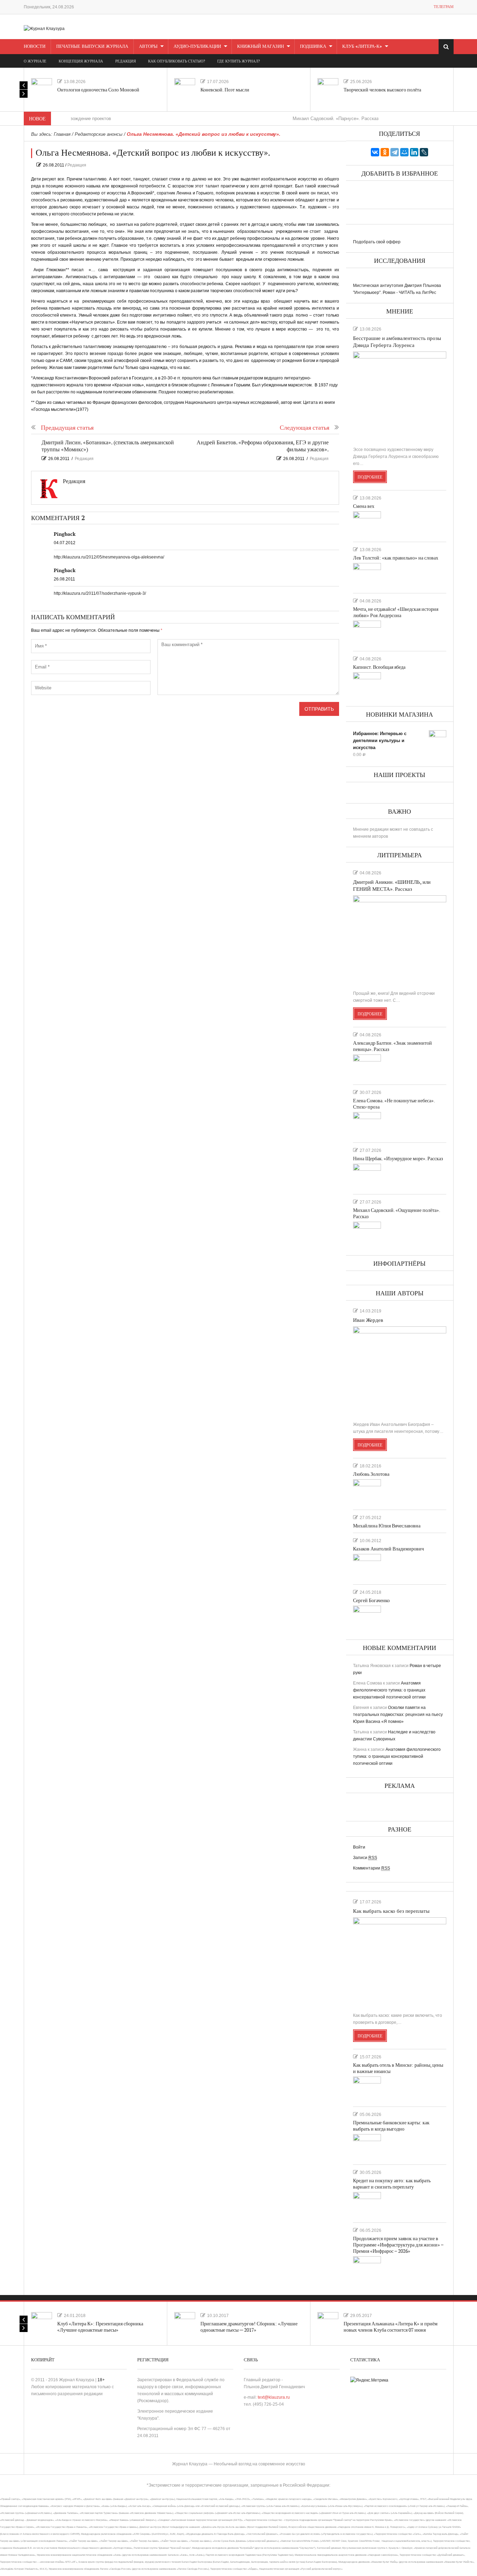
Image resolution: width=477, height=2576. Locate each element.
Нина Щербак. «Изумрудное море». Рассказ (398, 1159)
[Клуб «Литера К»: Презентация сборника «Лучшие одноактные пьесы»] (42, 2323)
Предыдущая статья (67, 428)
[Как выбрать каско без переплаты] (400, 1962)
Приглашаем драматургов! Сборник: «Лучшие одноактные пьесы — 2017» (249, 2327)
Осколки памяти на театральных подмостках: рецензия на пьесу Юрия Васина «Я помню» (398, 1715)
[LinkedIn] (414, 152)
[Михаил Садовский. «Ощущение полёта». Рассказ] (367, 1234)
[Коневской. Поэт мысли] (185, 89)
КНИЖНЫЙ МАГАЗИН (260, 46)
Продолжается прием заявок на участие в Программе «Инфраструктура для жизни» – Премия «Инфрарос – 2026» (398, 2245)
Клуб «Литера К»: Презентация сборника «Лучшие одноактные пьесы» (100, 2327)
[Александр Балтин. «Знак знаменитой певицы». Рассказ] (367, 1067)
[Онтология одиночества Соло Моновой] (42, 89)
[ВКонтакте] (375, 152)
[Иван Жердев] (400, 1371)
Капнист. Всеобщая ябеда (379, 667)
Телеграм (444, 7)
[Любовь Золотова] (367, 1491)
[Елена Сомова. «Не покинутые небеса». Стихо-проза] (367, 1124)
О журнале (35, 61)
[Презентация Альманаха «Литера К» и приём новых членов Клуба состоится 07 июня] (328, 2323)
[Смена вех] (367, 524)
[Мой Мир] (404, 152)
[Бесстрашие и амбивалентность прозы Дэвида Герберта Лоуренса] (400, 396)
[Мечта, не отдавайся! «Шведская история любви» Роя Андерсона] (367, 633)
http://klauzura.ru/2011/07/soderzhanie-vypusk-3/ (100, 593)
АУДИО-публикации (197, 46)
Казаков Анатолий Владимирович (388, 1549)
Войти (359, 1847)
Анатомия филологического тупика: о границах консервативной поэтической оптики (389, 1690)
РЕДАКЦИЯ (126, 61)
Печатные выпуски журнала (92, 46)
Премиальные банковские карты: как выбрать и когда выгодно (391, 2126)
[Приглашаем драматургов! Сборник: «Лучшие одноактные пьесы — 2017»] (185, 2323)
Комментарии (372, 1868)
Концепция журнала (81, 61)
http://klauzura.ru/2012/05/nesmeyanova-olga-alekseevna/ (109, 557)
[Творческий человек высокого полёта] (328, 89)
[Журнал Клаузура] (44, 28)
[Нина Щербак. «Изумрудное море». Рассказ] (367, 1176)
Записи (365, 1858)
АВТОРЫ (148, 46)
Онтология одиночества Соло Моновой (98, 90)
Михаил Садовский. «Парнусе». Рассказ (291, 119)
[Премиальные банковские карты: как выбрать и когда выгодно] (367, 2146)
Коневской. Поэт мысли (225, 90)
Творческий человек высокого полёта (382, 90)
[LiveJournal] (424, 152)
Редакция (77, 165)
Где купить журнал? (239, 61)
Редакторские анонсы (99, 134)
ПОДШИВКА (313, 46)
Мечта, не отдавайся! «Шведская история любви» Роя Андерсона (396, 612)
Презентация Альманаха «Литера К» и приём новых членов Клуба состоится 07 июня (391, 2327)
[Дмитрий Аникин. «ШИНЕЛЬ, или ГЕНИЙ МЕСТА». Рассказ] (400, 940)
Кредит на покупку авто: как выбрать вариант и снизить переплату (392, 2184)
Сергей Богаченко (371, 1601)
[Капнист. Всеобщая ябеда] (367, 684)
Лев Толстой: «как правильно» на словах (396, 558)
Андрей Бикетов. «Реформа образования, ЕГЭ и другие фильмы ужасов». (263, 446)
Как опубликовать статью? (177, 61)
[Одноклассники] (385, 152)
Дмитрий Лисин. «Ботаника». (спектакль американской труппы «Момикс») (108, 446)
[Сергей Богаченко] (367, 1618)
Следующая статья (304, 428)
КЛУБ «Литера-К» (362, 46)
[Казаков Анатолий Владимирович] (367, 1566)
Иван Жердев (368, 1320)
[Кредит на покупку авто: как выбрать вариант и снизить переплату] (367, 2204)
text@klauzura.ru (274, 2397)
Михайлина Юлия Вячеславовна (387, 1526)
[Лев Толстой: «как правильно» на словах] (367, 575)
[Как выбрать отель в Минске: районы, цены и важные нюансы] (367, 2089)
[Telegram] (395, 152)
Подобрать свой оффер (377, 242)
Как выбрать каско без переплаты (391, 1911)
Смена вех (364, 506)
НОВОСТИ (35, 46)
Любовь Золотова (371, 1474)
